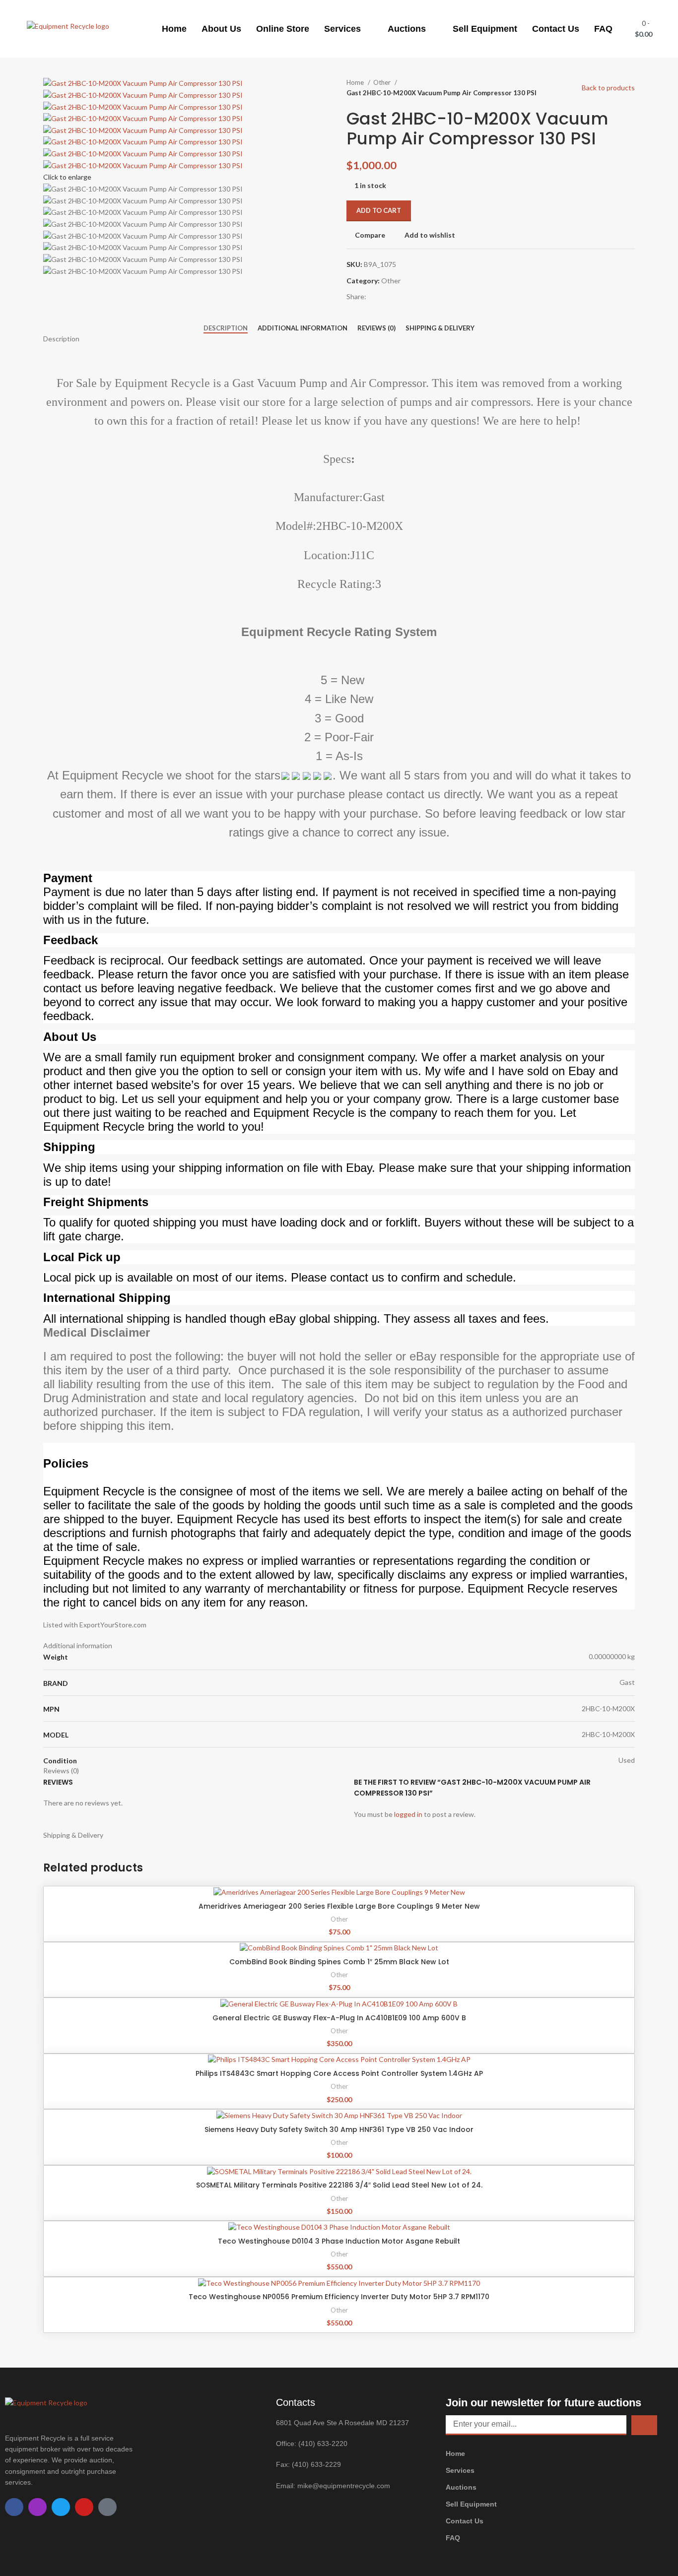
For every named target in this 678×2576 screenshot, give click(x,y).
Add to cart (379, 210)
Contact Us (556, 29)
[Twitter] (61, 2507)
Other (383, 82)
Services (342, 29)
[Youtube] (84, 2507)
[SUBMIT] (644, 2425)
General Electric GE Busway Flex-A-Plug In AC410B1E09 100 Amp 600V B (339, 2018)
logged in (408, 1814)
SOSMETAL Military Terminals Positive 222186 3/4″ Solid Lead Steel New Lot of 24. (339, 2185)
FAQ (603, 29)
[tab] (226, 328)
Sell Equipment (485, 29)
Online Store (283, 29)
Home (174, 29)
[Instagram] (37, 2507)
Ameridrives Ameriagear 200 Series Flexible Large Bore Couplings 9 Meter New (339, 1906)
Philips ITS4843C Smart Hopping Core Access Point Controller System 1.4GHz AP (339, 2073)
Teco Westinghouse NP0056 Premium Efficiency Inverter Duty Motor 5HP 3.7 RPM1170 (339, 2297)
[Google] (107, 2507)
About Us (221, 29)
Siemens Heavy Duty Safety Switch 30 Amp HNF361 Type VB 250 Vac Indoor (339, 2129)
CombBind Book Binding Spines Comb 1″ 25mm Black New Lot (339, 1962)
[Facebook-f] (14, 2507)
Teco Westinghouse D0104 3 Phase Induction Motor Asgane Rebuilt (339, 2241)
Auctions (407, 29)
